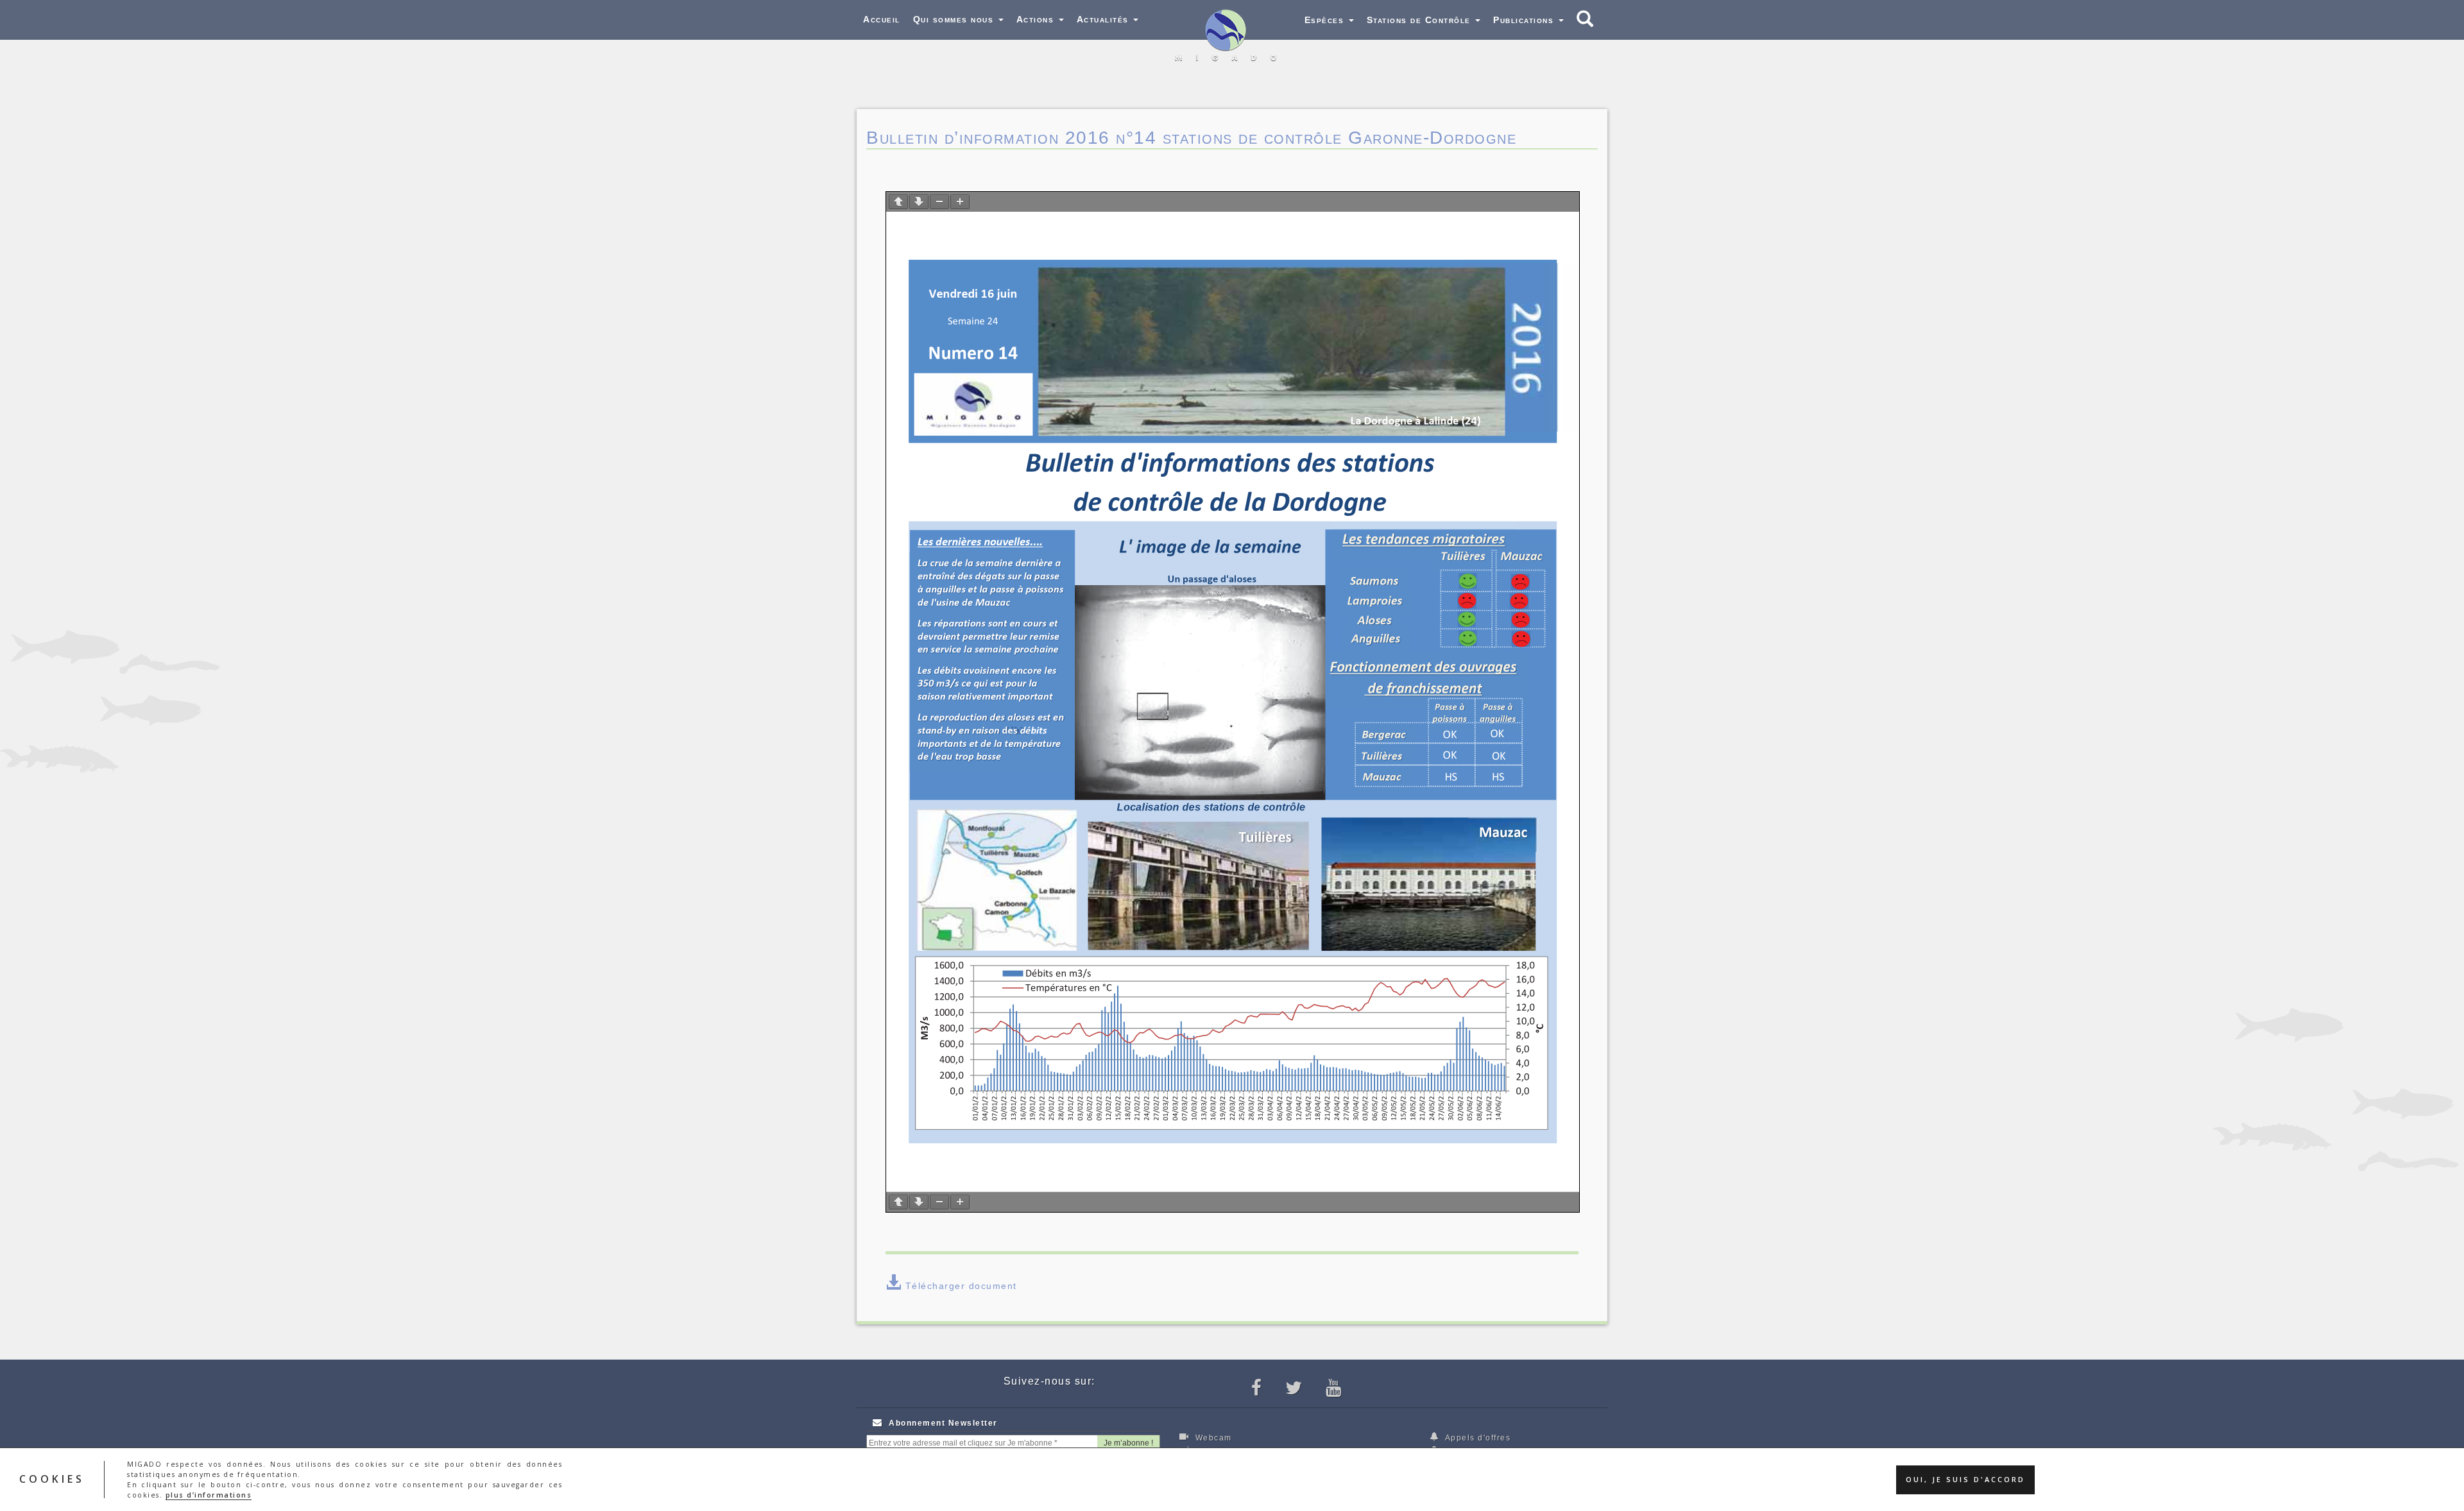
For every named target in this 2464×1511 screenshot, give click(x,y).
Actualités (1105, 19)
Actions (1037, 19)
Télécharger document (961, 1286)
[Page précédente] (898, 202)
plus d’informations (209, 1495)
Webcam (1212, 1438)
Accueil (882, 19)
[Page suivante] (919, 202)
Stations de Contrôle (1421, 20)
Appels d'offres (1476, 1438)
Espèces (1326, 20)
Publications (1525, 20)
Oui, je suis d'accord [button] (1965, 1480)
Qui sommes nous (955, 19)
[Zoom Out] (939, 202)
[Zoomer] (960, 202)
